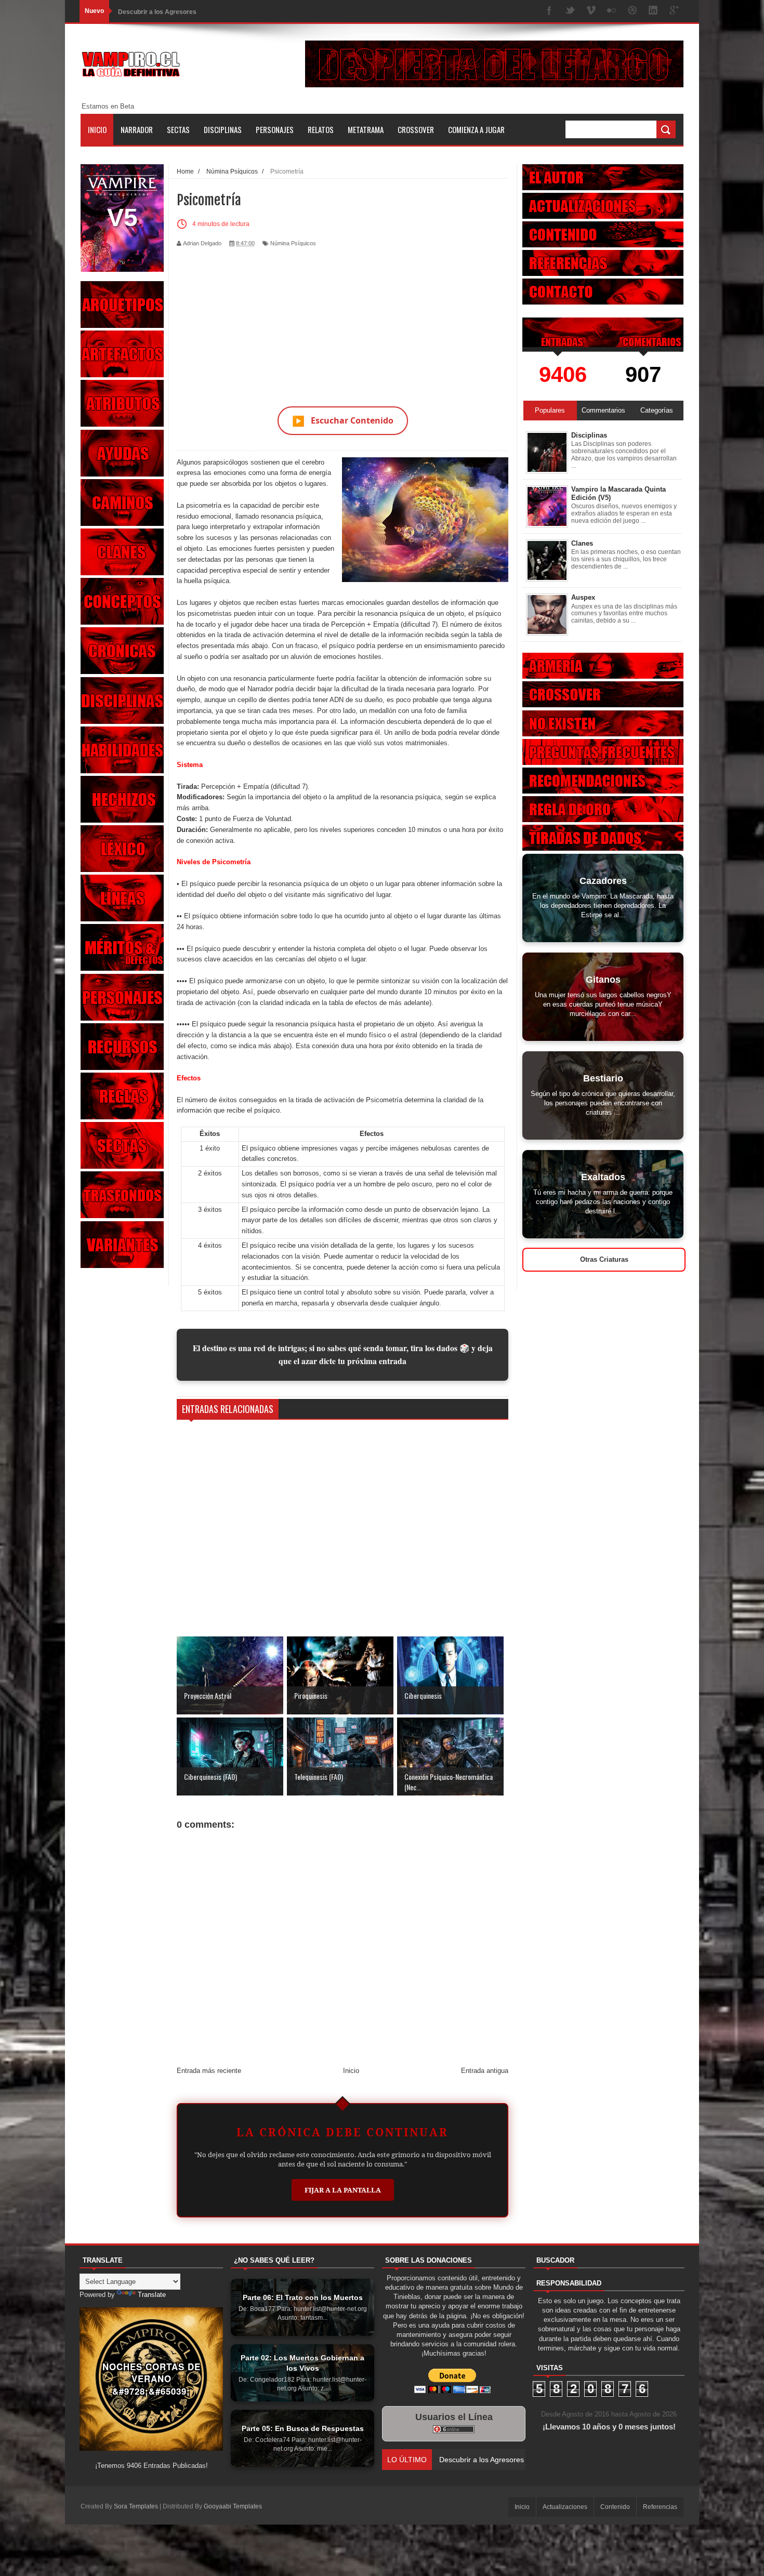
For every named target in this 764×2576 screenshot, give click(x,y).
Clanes (582, 543)
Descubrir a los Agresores (157, 11)
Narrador (137, 129)
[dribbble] (633, 11)
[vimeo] (591, 11)
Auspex (583, 597)
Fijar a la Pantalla (343, 2190)
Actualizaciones (565, 2507)
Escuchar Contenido (343, 421)
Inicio (97, 129)
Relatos (321, 129)
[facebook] (549, 11)
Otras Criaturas (604, 1259)
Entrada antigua (485, 2071)
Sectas (178, 129)
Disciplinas (223, 129)
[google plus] (674, 11)
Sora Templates (136, 2506)
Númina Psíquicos (293, 243)
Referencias (660, 2507)
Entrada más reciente (209, 2071)
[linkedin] (653, 11)
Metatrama (366, 129)
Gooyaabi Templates (233, 2506)
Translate (152, 2295)
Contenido (615, 2507)
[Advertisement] (343, 321)
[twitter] (570, 11)
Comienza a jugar (476, 129)
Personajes (275, 129)
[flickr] (612, 11)
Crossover (416, 129)
